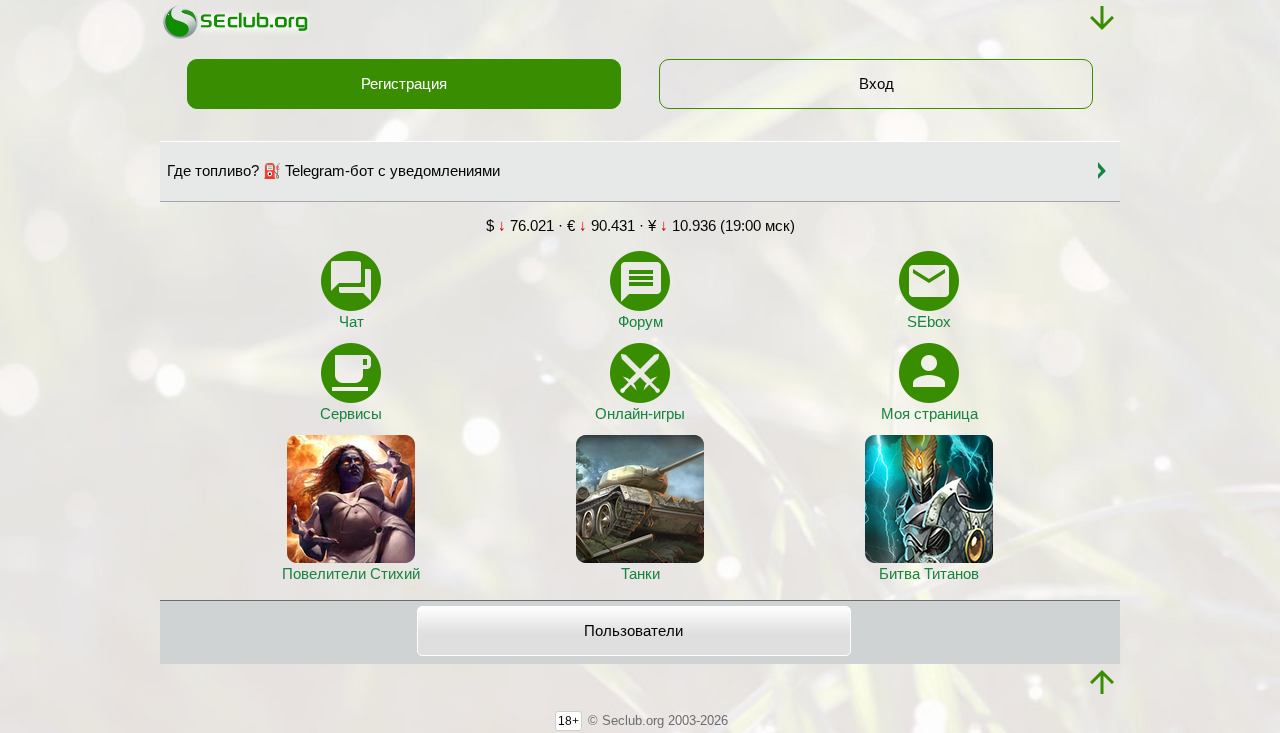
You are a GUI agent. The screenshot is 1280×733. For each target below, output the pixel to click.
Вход (876, 84)
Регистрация (404, 84)
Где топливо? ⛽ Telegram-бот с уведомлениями (333, 171)
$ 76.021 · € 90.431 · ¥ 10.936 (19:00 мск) (640, 226)
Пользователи (633, 631)
